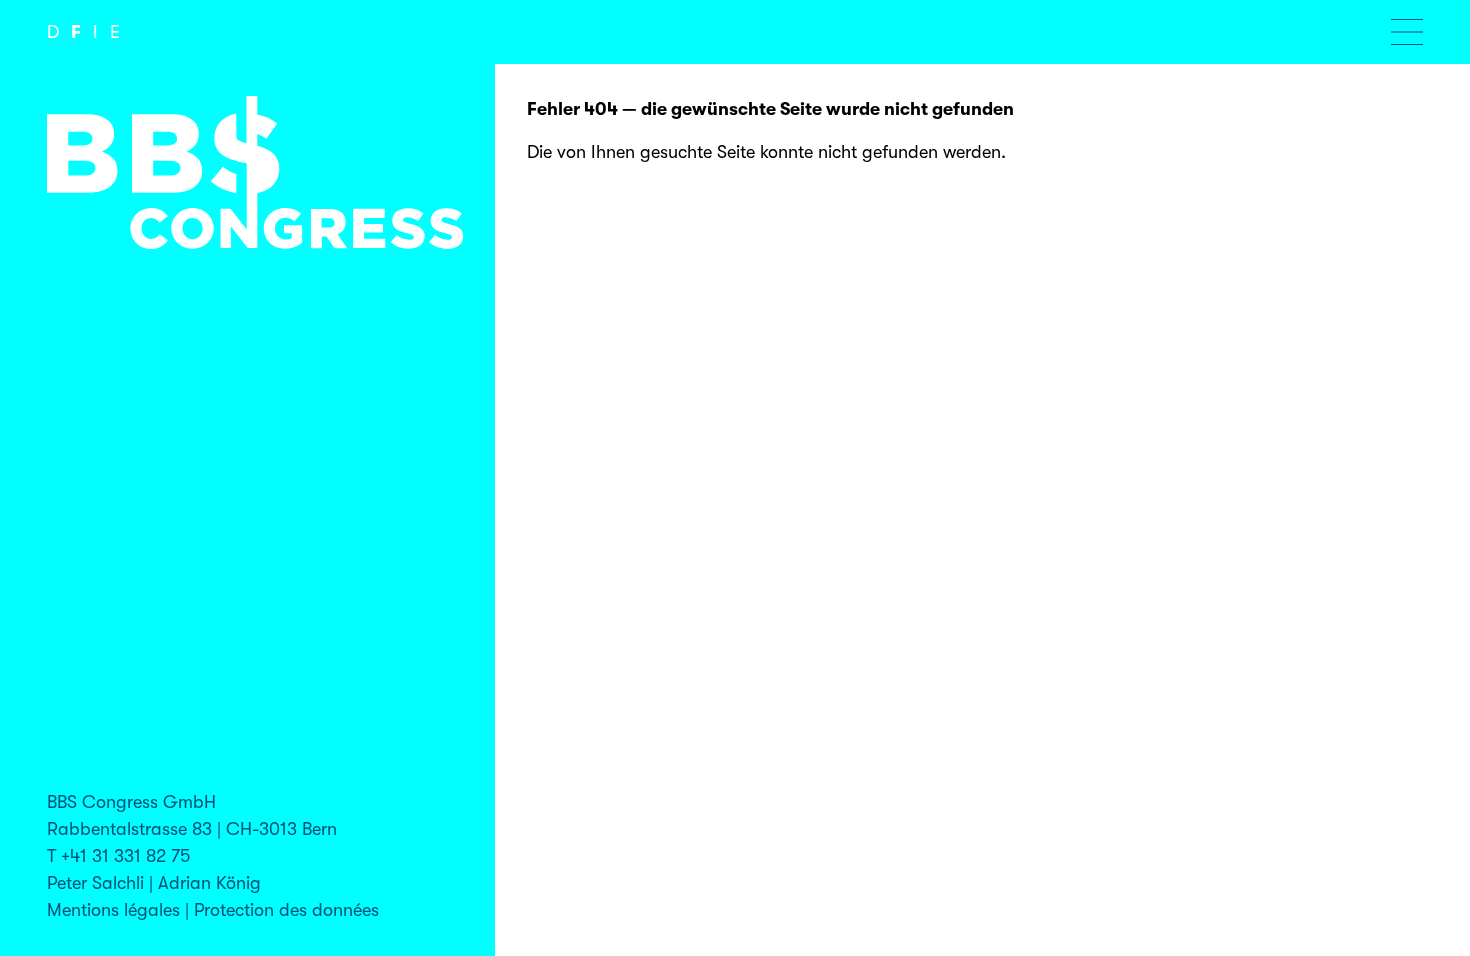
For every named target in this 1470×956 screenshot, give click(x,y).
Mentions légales (113, 910)
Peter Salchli (95, 883)
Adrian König (209, 883)
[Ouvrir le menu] (1407, 32)
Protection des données (286, 910)
